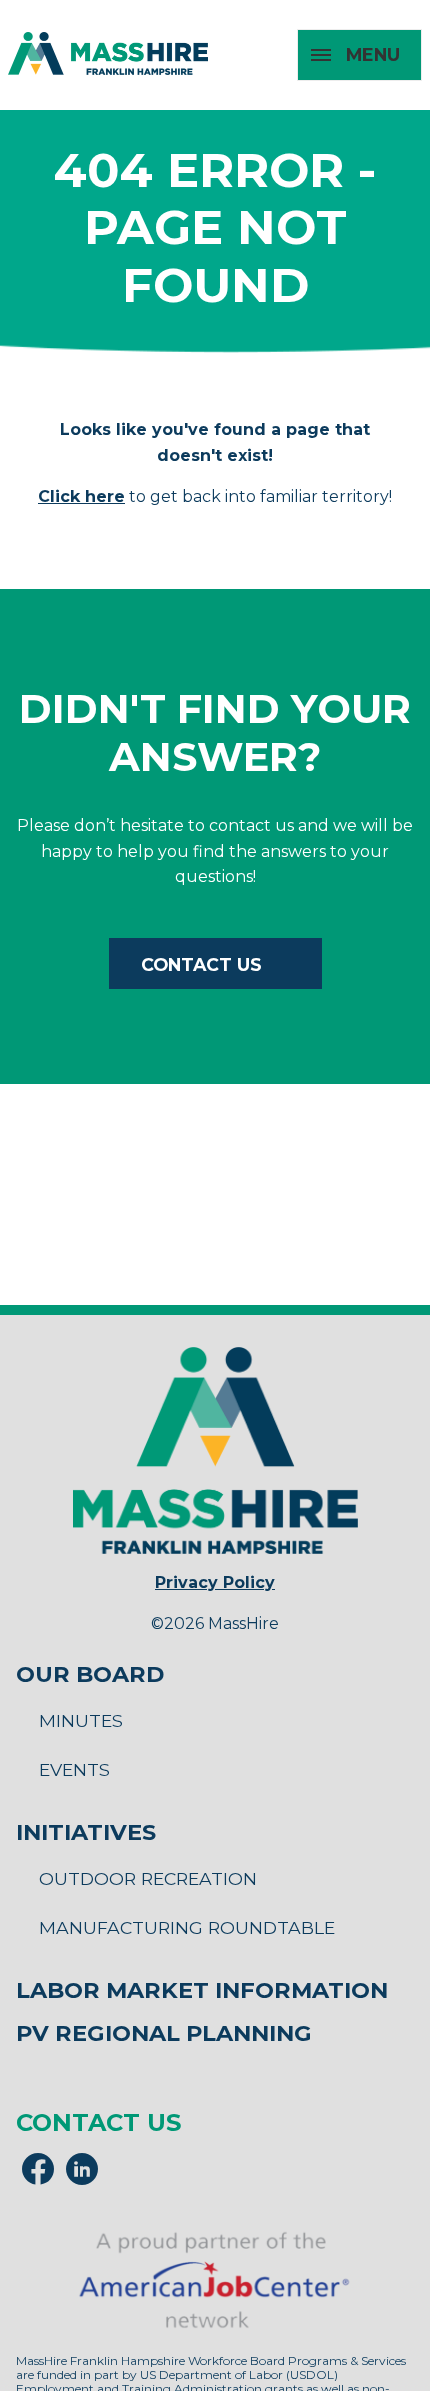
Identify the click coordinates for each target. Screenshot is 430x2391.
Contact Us (201, 964)
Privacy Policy (215, 1582)
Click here (81, 496)
